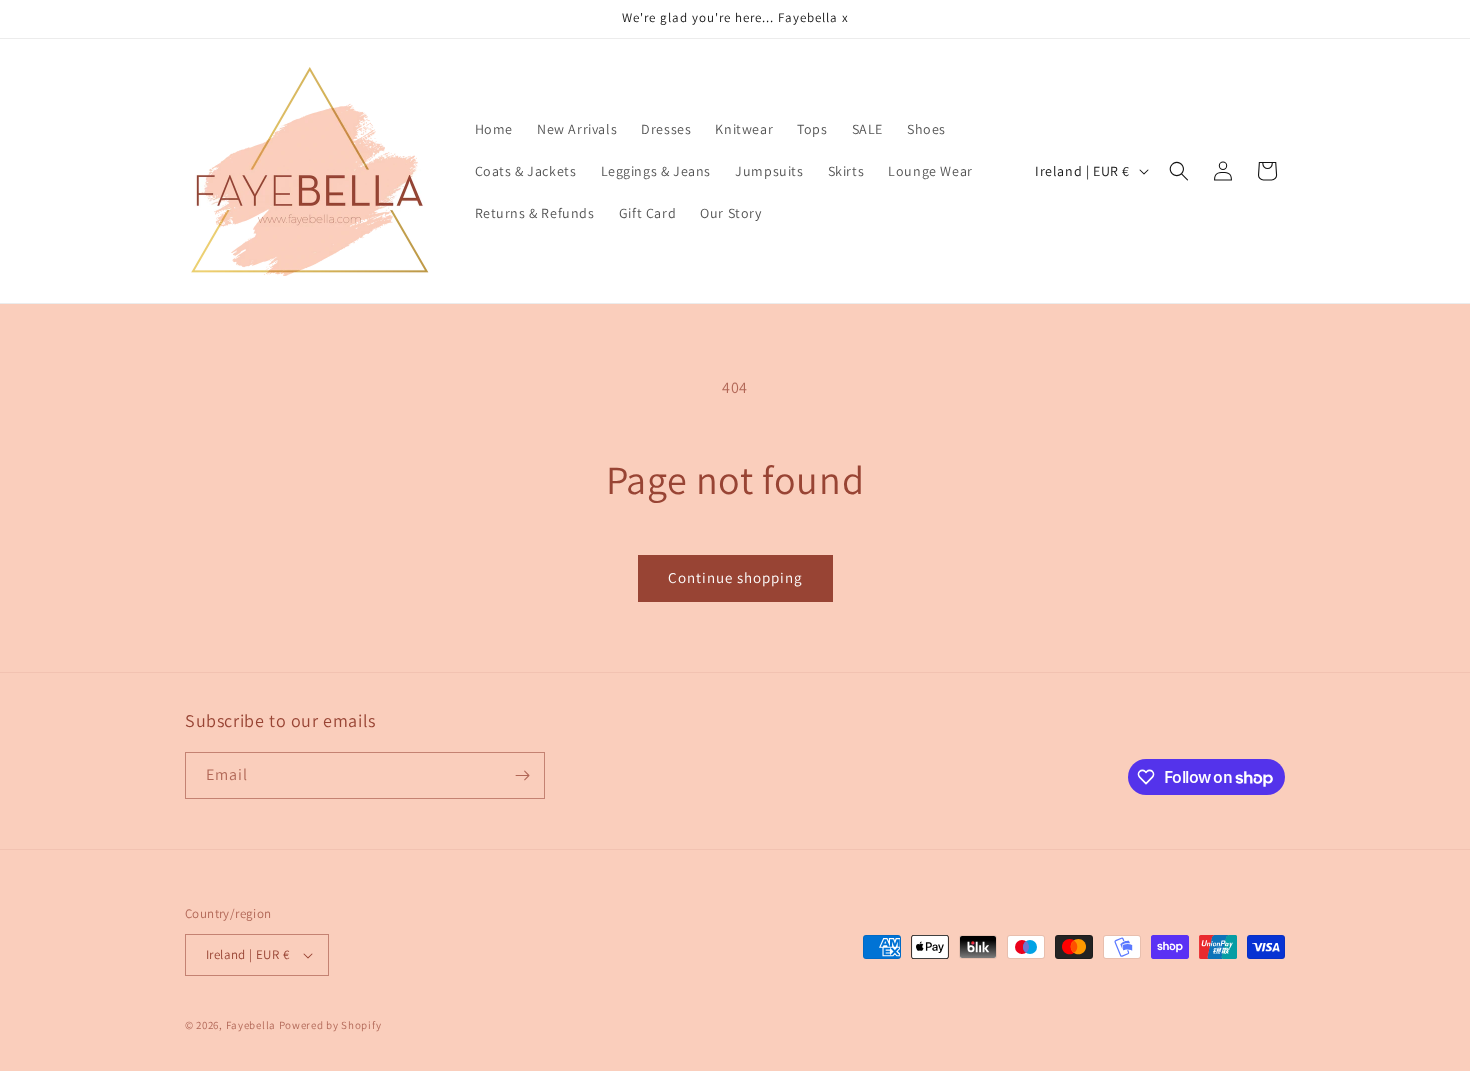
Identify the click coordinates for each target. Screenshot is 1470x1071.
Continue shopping (735, 577)
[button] (1179, 171)
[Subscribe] (522, 775)
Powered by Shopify (330, 1025)
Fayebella (251, 1025)
